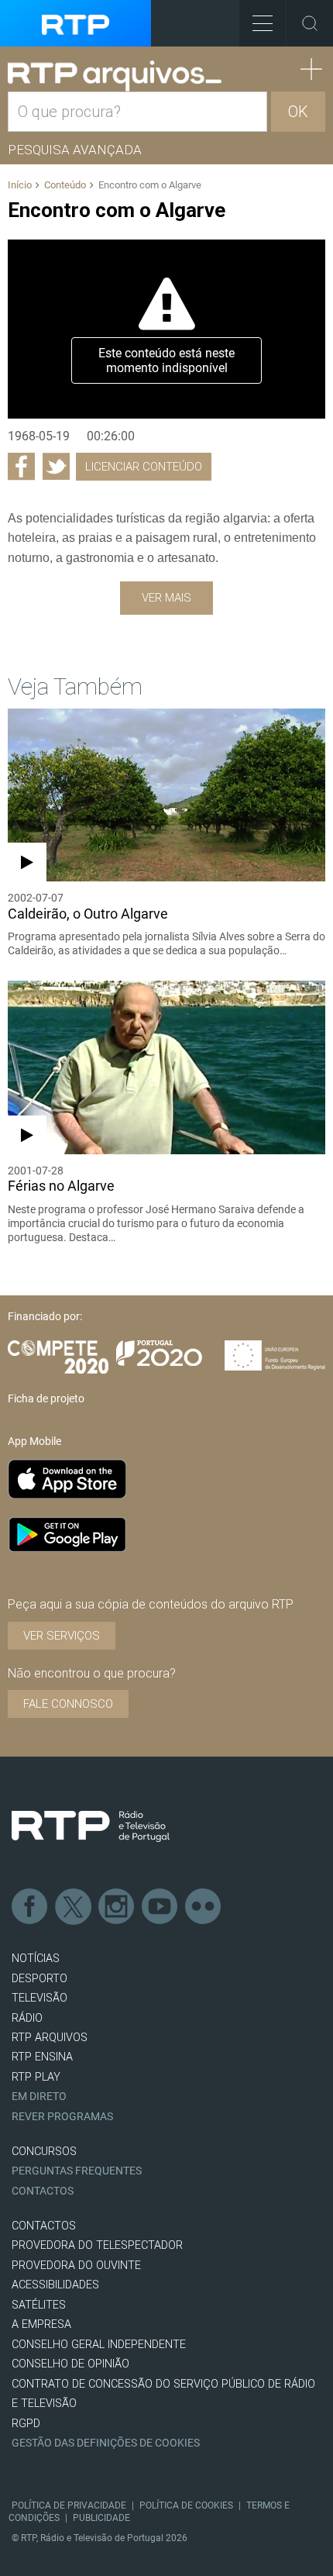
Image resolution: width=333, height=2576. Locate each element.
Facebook (30, 1907)
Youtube (160, 1907)
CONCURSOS (44, 2152)
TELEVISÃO (39, 1998)
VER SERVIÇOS (62, 1636)
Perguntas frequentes (77, 2171)
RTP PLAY (36, 2077)
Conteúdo (65, 185)
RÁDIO (27, 2018)
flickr (204, 1907)
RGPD (26, 2424)
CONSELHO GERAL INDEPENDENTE (99, 2345)
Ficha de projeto (46, 1398)
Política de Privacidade (69, 2505)
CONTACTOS (44, 2226)
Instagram (117, 1907)
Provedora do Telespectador (97, 2245)
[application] (166, 329)
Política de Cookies (186, 2505)
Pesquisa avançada (75, 150)
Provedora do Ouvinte (76, 2266)
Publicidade (101, 2518)
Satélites (39, 2305)
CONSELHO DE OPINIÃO (70, 2364)
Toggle (310, 23)
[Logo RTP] (91, 1826)
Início (20, 185)
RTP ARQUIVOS (50, 2038)
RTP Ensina (42, 2057)
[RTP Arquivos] (115, 76)
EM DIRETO (39, 2097)
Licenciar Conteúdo (144, 467)
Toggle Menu (263, 23)
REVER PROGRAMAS (62, 2117)
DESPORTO (39, 1979)
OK (298, 112)
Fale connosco (68, 1704)
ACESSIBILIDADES (55, 2285)
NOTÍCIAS (36, 1959)
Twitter (74, 1907)
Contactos (43, 2191)
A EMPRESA (41, 2324)
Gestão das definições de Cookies (106, 2443)
